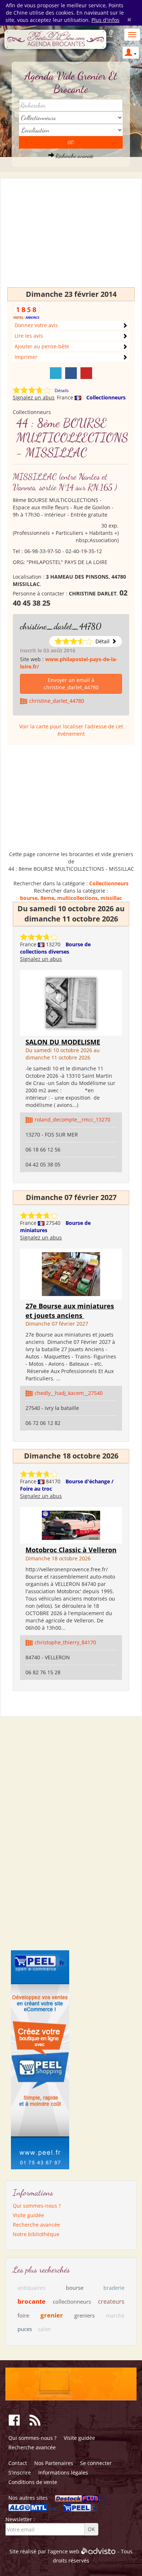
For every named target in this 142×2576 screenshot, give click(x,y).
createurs (111, 2301)
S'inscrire (20, 2472)
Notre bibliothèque (36, 2234)
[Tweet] (56, 373)
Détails (62, 390)
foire (23, 2315)
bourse (29, 898)
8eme (47, 898)
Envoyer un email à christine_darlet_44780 (71, 684)
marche (115, 2316)
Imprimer (26, 357)
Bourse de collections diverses (55, 948)
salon (44, 2329)
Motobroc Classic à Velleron (71, 1550)
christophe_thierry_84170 (65, 1642)
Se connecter (96, 2463)
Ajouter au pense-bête (42, 346)
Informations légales (63, 2472)
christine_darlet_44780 (61, 626)
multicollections (77, 898)
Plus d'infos (105, 20)
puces (25, 2329)
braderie (114, 2288)
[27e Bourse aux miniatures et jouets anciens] (71, 1274)
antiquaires (31, 2288)
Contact (18, 2463)
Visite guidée (28, 2215)
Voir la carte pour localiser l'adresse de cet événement (71, 730)
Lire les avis (29, 336)
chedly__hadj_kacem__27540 (69, 1393)
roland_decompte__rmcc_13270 (72, 1120)
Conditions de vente (33, 2482)
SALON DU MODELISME (63, 1042)
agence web (65, 2552)
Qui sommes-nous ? (37, 2206)
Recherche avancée (74, 156)
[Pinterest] (86, 373)
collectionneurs (72, 2301)
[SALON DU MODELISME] (71, 1002)
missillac (111, 898)
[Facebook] (71, 373)
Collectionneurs (106, 397)
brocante (31, 2301)
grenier (52, 2315)
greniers (84, 2315)
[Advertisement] (71, 236)
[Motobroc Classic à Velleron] (71, 1525)
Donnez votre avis (36, 325)
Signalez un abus (34, 397)
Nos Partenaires (54, 2463)
